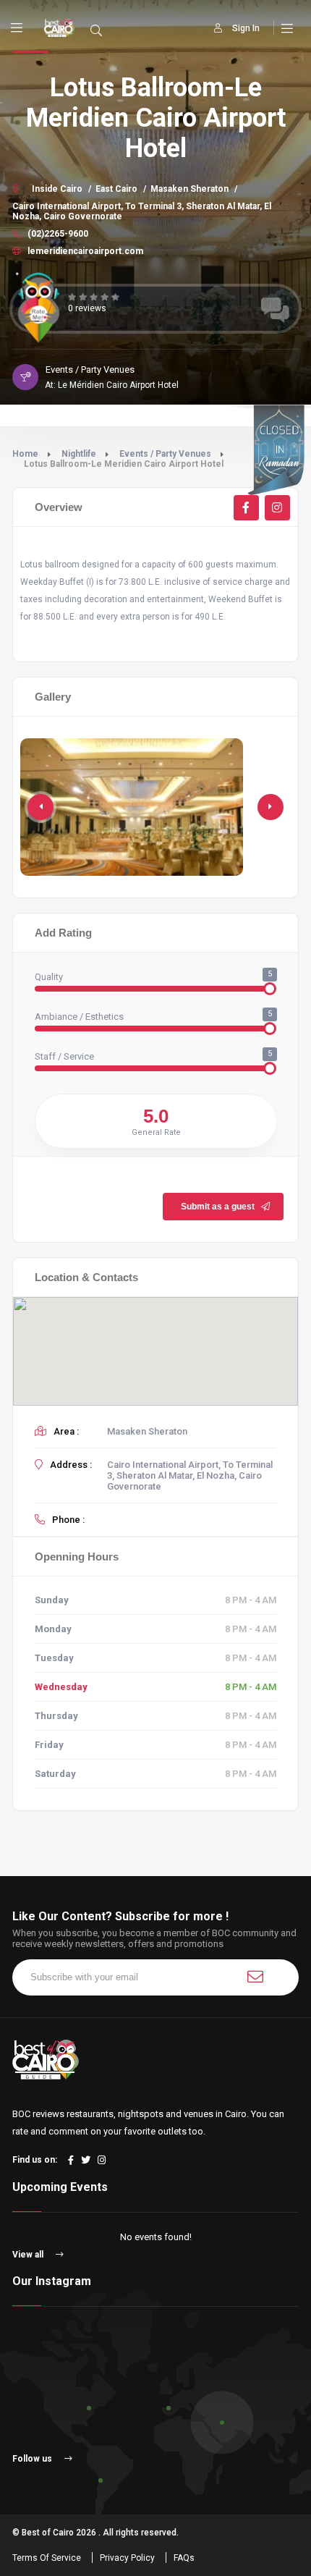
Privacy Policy (127, 2558)
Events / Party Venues (165, 454)
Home (25, 454)
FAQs (184, 2558)
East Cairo (116, 189)
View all (29, 2255)
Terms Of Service (47, 2558)
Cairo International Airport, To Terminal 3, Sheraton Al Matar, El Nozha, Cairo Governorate (142, 211)
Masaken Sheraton (189, 189)
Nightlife (79, 454)
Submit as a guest (218, 1207)
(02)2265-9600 (57, 234)
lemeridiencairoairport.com (84, 251)
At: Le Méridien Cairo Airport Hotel (112, 385)
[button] (270, 807)
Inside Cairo (57, 189)
